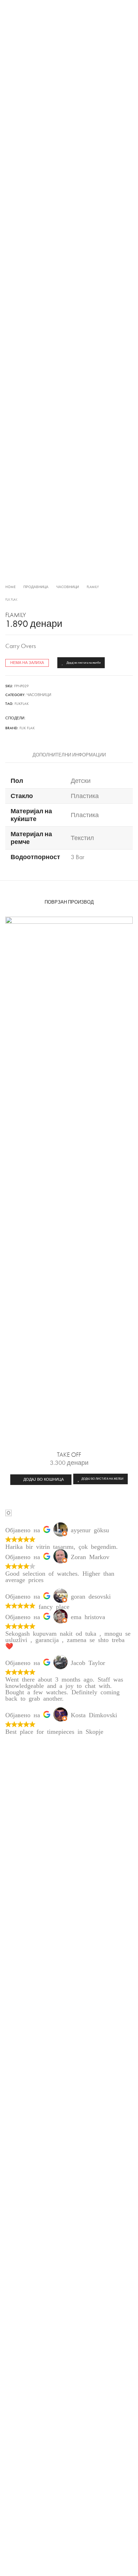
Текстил (82, 838)
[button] (41, 1480)
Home (10, 587)
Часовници (68, 587)
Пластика (85, 796)
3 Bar (77, 857)
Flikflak (22, 704)
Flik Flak (11, 600)
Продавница (36, 587)
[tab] (69, 755)
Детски (81, 781)
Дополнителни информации (69, 755)
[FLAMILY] (30, 718)
